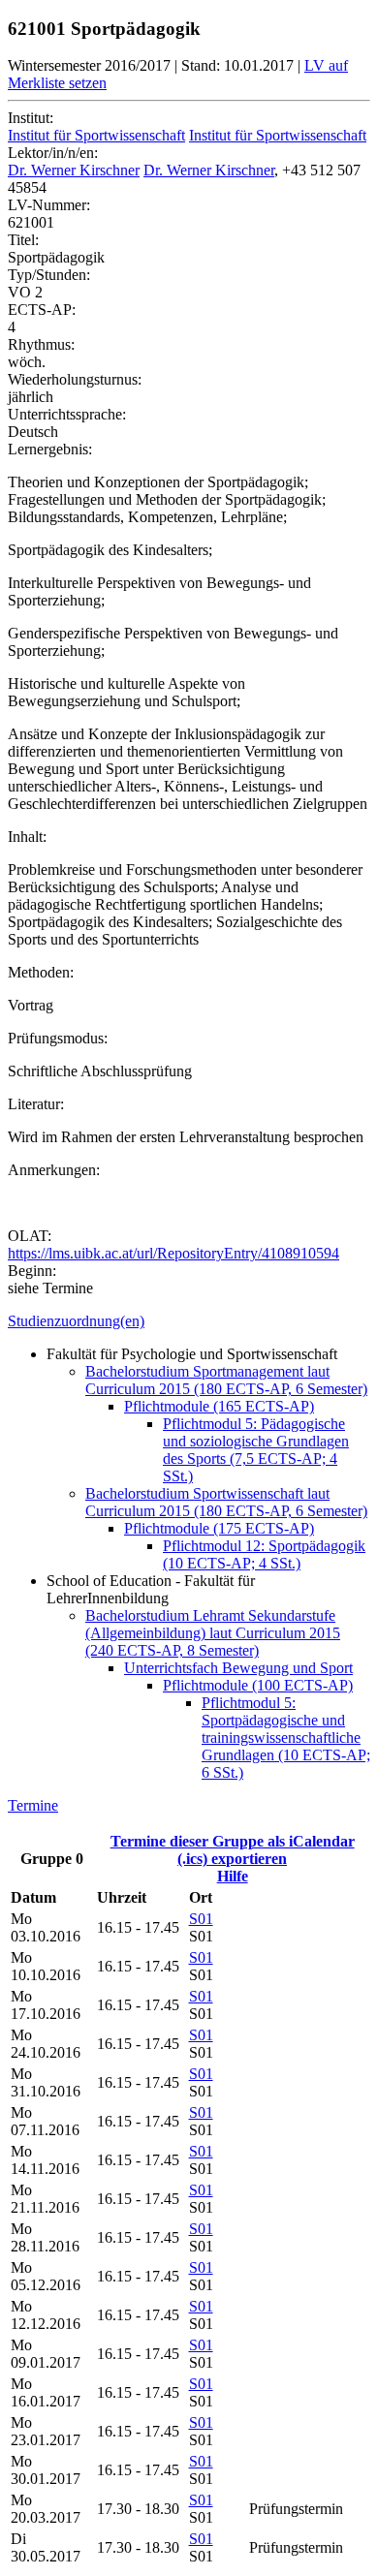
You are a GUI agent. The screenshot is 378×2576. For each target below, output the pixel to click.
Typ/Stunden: (49, 275)
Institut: (31, 118)
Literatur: (36, 1104)
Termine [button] (33, 1805)
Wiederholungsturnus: (75, 379)
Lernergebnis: (50, 449)
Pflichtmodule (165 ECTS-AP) (219, 1406)
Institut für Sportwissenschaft (96, 135)
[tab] (189, 1321)
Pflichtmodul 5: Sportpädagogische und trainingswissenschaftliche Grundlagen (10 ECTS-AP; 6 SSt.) (286, 1738)
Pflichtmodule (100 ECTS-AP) (258, 1685)
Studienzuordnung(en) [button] (76, 1321)
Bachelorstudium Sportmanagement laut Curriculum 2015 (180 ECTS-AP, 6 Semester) (226, 1380)
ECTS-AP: (42, 310)
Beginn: (32, 1271)
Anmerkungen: (54, 1170)
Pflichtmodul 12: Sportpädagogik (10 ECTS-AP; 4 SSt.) (264, 1554)
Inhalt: (27, 837)
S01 (201, 1919)
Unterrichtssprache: (67, 414)
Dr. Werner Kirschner (74, 170)
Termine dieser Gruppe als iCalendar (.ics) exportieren (233, 1850)
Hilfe (233, 1876)
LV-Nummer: (49, 205)
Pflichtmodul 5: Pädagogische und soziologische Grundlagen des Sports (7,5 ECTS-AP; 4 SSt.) (256, 1450)
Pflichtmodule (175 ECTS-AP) (219, 1528)
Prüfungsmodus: (58, 1038)
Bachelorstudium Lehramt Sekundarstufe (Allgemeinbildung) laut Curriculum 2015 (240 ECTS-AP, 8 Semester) (213, 1633)
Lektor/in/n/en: (53, 153)
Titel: (23, 240)
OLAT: (30, 1236)
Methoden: (41, 972)
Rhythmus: (41, 344)
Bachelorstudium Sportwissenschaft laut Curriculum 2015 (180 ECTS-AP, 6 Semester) (226, 1502)
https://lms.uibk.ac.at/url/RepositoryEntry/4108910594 (173, 1253)
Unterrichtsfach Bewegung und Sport (238, 1668)
